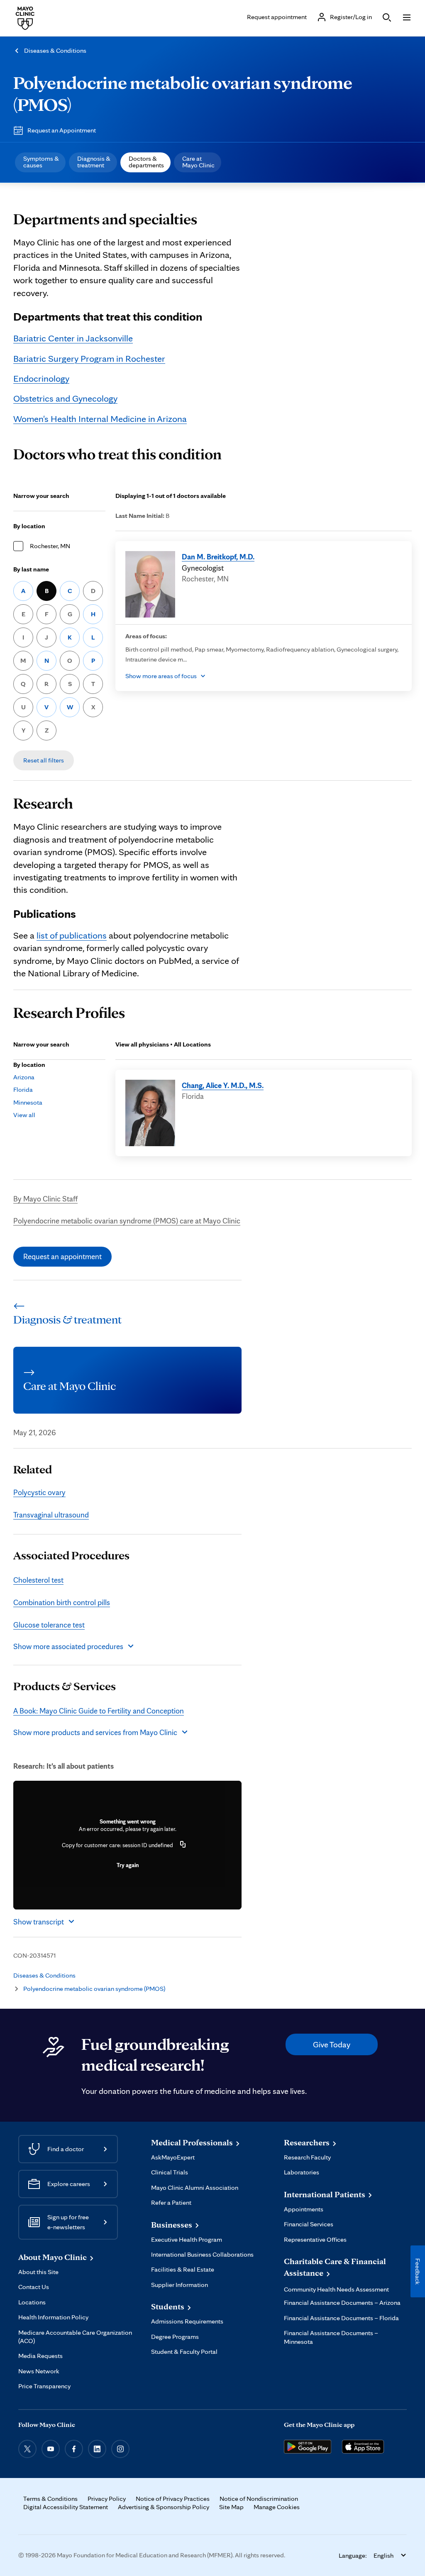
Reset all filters (44, 760)
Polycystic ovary (39, 1492)
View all (24, 1115)
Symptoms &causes (41, 162)
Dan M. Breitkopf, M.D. (218, 556)
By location (29, 526)
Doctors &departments (146, 162)
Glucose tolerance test (49, 1625)
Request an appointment (62, 1256)
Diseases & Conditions (55, 50)
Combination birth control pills (62, 1602)
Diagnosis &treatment (94, 162)
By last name (31, 569)
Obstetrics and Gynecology (65, 398)
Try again (128, 1865)
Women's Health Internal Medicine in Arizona (100, 418)
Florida (23, 1089)
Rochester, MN (50, 546)
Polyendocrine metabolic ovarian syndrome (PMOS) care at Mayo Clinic (127, 1221)
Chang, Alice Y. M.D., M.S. (223, 1085)
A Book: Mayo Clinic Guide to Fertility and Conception (99, 1711)
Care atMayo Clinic (198, 162)
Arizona (24, 1077)
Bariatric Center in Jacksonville (73, 338)
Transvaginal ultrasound (51, 1515)
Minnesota (28, 1102)
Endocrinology (41, 378)
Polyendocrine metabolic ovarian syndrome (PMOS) (183, 93)
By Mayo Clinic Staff (45, 1199)
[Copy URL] (183, 1845)
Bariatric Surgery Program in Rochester (89, 358)
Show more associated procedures (68, 1646)
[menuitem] (40, 162)
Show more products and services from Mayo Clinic (95, 1732)
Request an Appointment (62, 130)
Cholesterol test (38, 1580)
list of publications (72, 935)
